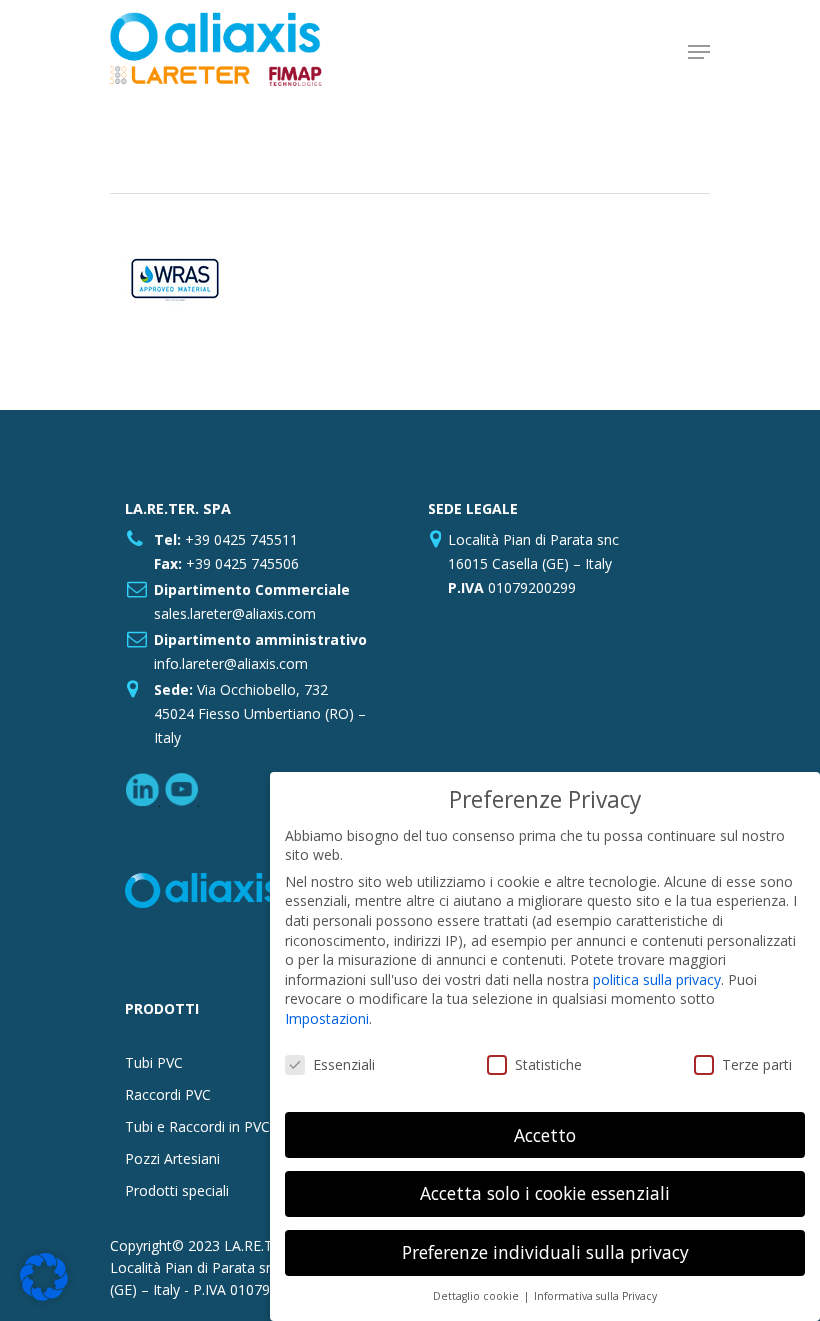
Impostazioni (327, 1018)
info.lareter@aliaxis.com (231, 663)
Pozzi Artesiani (172, 1158)
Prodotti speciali (177, 1190)
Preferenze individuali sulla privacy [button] (545, 1252)
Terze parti (757, 1064)
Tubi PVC (154, 1062)
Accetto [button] (545, 1135)
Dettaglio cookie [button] (477, 1296)
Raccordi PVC (168, 1094)
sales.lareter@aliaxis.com (235, 613)
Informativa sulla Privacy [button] (595, 1296)
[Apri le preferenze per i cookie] (44, 1295)
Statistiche (548, 1064)
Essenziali (344, 1064)
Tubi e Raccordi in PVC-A (204, 1126)
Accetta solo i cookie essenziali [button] (545, 1193)
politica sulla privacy (657, 979)
